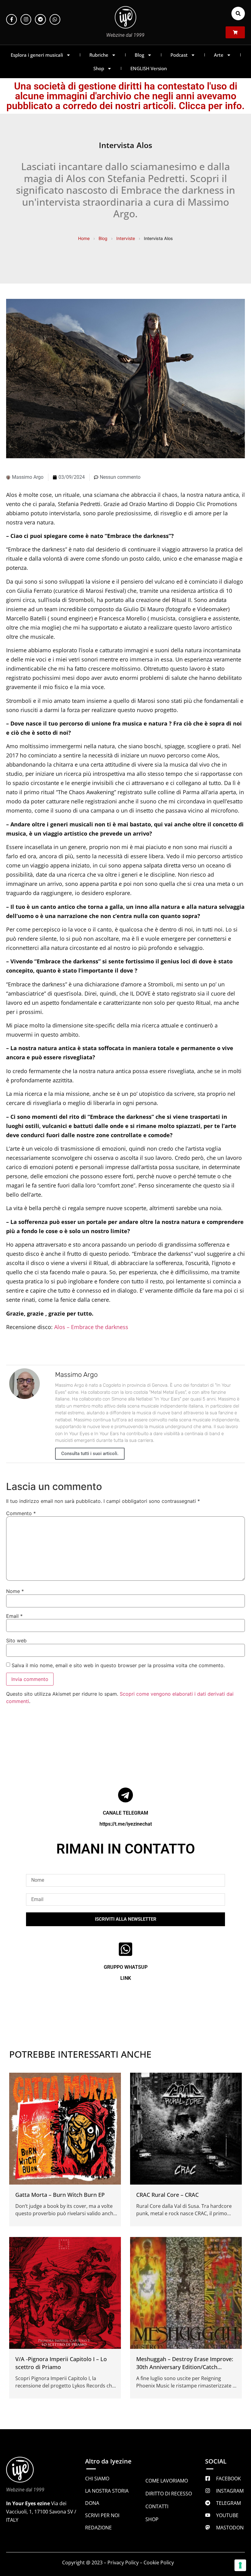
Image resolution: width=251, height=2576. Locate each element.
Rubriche (99, 55)
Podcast (179, 55)
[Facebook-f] (11, 19)
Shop (99, 68)
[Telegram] (40, 19)
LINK (126, 1978)
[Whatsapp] (55, 19)
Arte (219, 55)
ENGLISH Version (149, 68)
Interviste (126, 238)
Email (14, 1616)
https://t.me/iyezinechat (126, 1824)
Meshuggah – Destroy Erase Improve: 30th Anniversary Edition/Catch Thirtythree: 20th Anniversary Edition (185, 2367)
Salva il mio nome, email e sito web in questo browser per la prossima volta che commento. (118, 1665)
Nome (15, 1591)
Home (84, 238)
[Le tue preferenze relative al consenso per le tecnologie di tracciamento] (240, 2565)
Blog (139, 55)
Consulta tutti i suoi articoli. (90, 1454)
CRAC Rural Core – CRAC (167, 2195)
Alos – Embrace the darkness (91, 1327)
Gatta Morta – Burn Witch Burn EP (60, 2195)
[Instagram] (26, 19)
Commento (21, 1513)
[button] (238, 13)
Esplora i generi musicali (37, 55)
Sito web (16, 1640)
